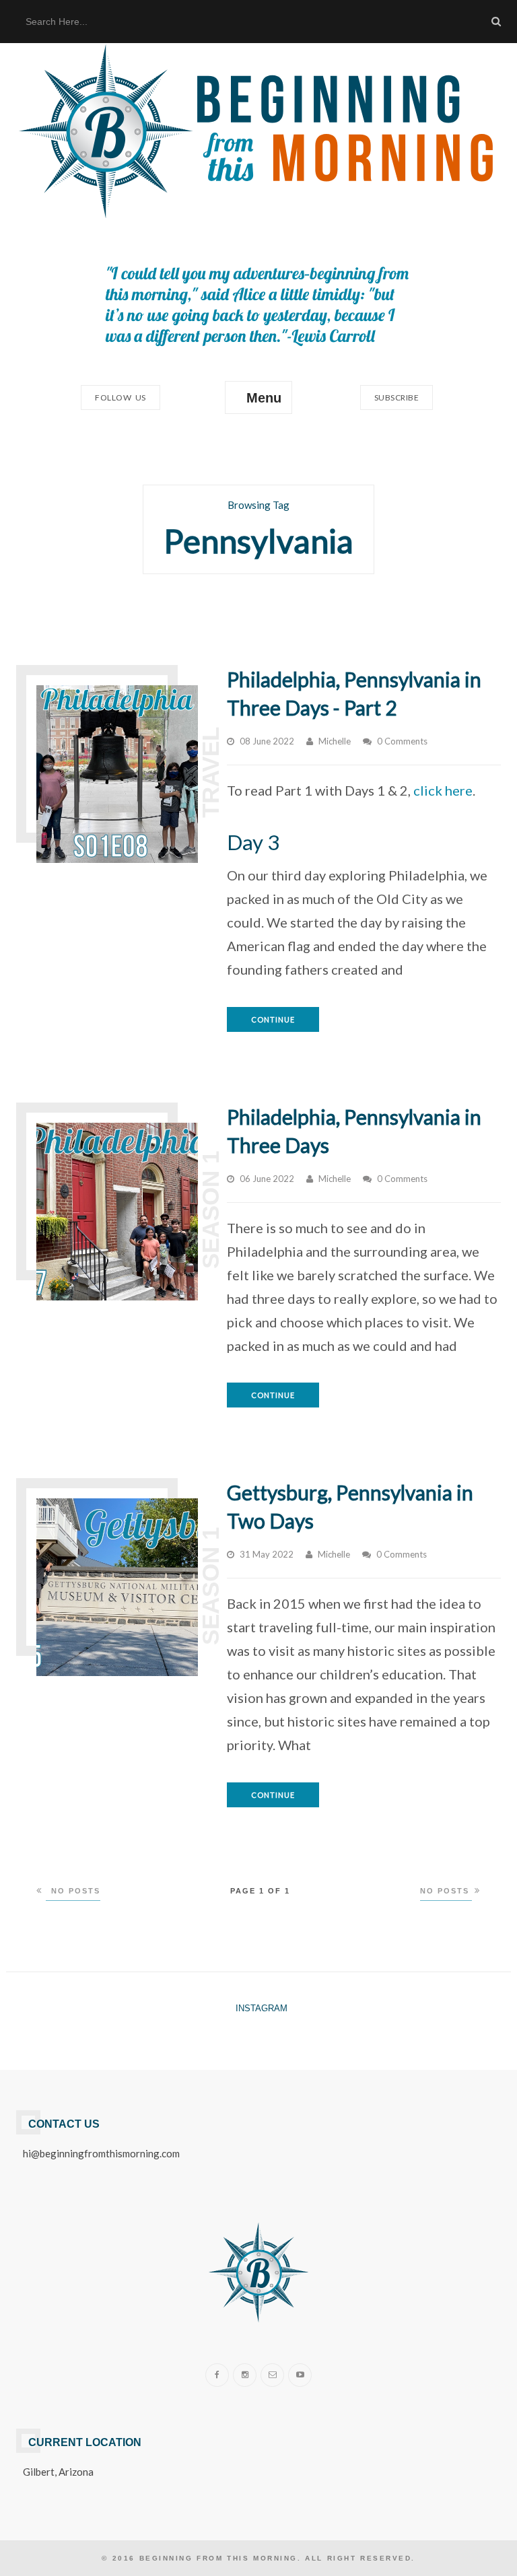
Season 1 (210, 1210)
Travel (210, 772)
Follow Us (120, 397)
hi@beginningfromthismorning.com (101, 2153)
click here (443, 790)
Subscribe (397, 397)
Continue (273, 1019)
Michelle (335, 741)
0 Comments (402, 741)
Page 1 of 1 (260, 1891)
